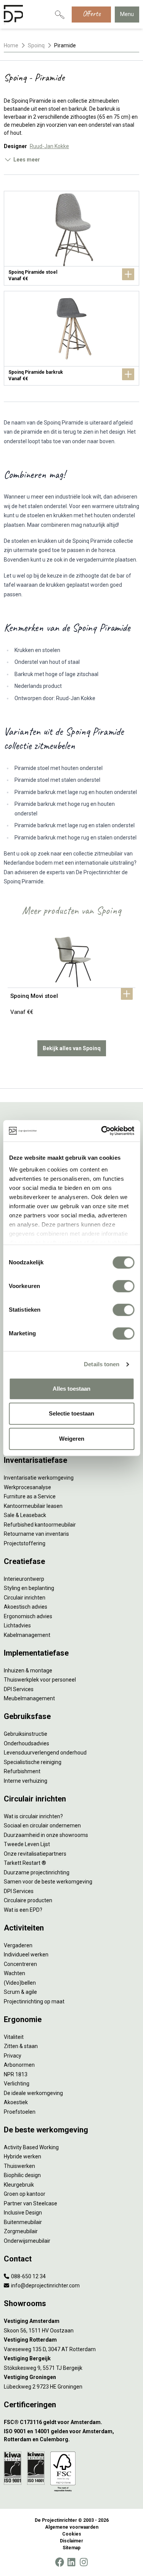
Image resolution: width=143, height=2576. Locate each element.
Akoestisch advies (26, 1607)
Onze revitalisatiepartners (35, 1854)
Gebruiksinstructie (26, 1734)
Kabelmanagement (27, 1635)
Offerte (91, 14)
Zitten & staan (21, 2046)
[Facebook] (59, 2562)
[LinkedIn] (71, 2562)
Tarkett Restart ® (25, 1863)
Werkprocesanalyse (27, 1487)
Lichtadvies (17, 1625)
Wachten (14, 1973)
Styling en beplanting (29, 1588)
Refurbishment (22, 1771)
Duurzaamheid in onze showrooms (46, 1835)
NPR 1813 (16, 2074)
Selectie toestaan (71, 1413)
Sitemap (71, 2548)
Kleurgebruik (19, 2185)
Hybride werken (22, 2156)
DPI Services (19, 1689)
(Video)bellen (20, 1983)
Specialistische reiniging (33, 1762)
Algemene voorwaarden (72, 2527)
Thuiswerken (19, 2166)
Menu (127, 14)
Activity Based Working (31, 2147)
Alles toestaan (71, 1389)
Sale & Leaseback (25, 1515)
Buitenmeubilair (23, 2222)
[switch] (123, 1286)
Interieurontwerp (24, 1579)
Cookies (72, 2534)
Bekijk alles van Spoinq (72, 1048)
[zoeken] (59, 15)
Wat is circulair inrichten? (33, 1816)
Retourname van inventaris (36, 1534)
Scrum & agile (20, 1992)
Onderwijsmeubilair (27, 2241)
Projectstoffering (25, 1543)
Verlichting (17, 2084)
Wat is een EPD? (23, 1910)
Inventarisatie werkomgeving (39, 1478)
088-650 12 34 (28, 2276)
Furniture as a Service (30, 1496)
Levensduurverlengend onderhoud (45, 1753)
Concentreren (20, 1964)
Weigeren (72, 1439)
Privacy (13, 2056)
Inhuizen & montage (28, 1671)
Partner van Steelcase (31, 2203)
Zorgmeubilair (21, 2231)
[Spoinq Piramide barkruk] (71, 338)
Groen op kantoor (25, 2194)
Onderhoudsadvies (27, 1743)
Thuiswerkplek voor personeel (40, 1680)
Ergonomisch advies (28, 1616)
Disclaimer (71, 2541)
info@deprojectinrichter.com (45, 2285)
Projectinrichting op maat (34, 2001)
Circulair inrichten (25, 1598)
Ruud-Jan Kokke (49, 146)
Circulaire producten (28, 1900)
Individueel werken (26, 1955)
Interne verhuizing (26, 1781)
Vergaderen (18, 1945)
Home (11, 45)
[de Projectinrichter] (13, 15)
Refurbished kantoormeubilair (40, 1525)
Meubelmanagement (29, 1698)
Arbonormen (19, 2065)
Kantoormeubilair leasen (33, 1506)
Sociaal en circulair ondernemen (42, 1825)
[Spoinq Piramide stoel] (71, 238)
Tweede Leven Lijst (27, 1844)
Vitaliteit (14, 2037)
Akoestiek (16, 2102)
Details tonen (102, 1364)
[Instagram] (84, 2562)
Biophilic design (22, 2175)
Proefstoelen (20, 2112)
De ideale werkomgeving (33, 2093)
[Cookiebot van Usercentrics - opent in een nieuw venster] (102, 1131)
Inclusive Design (23, 2213)
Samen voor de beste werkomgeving (48, 1882)
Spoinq (36, 45)
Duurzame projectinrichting (37, 1872)
